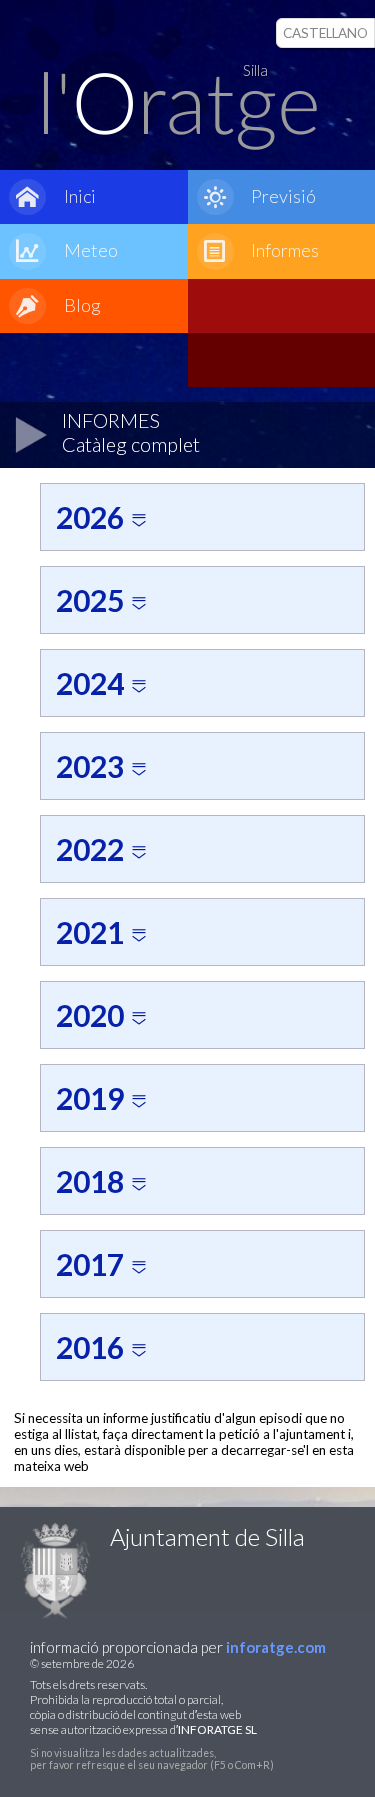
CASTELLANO (325, 33)
